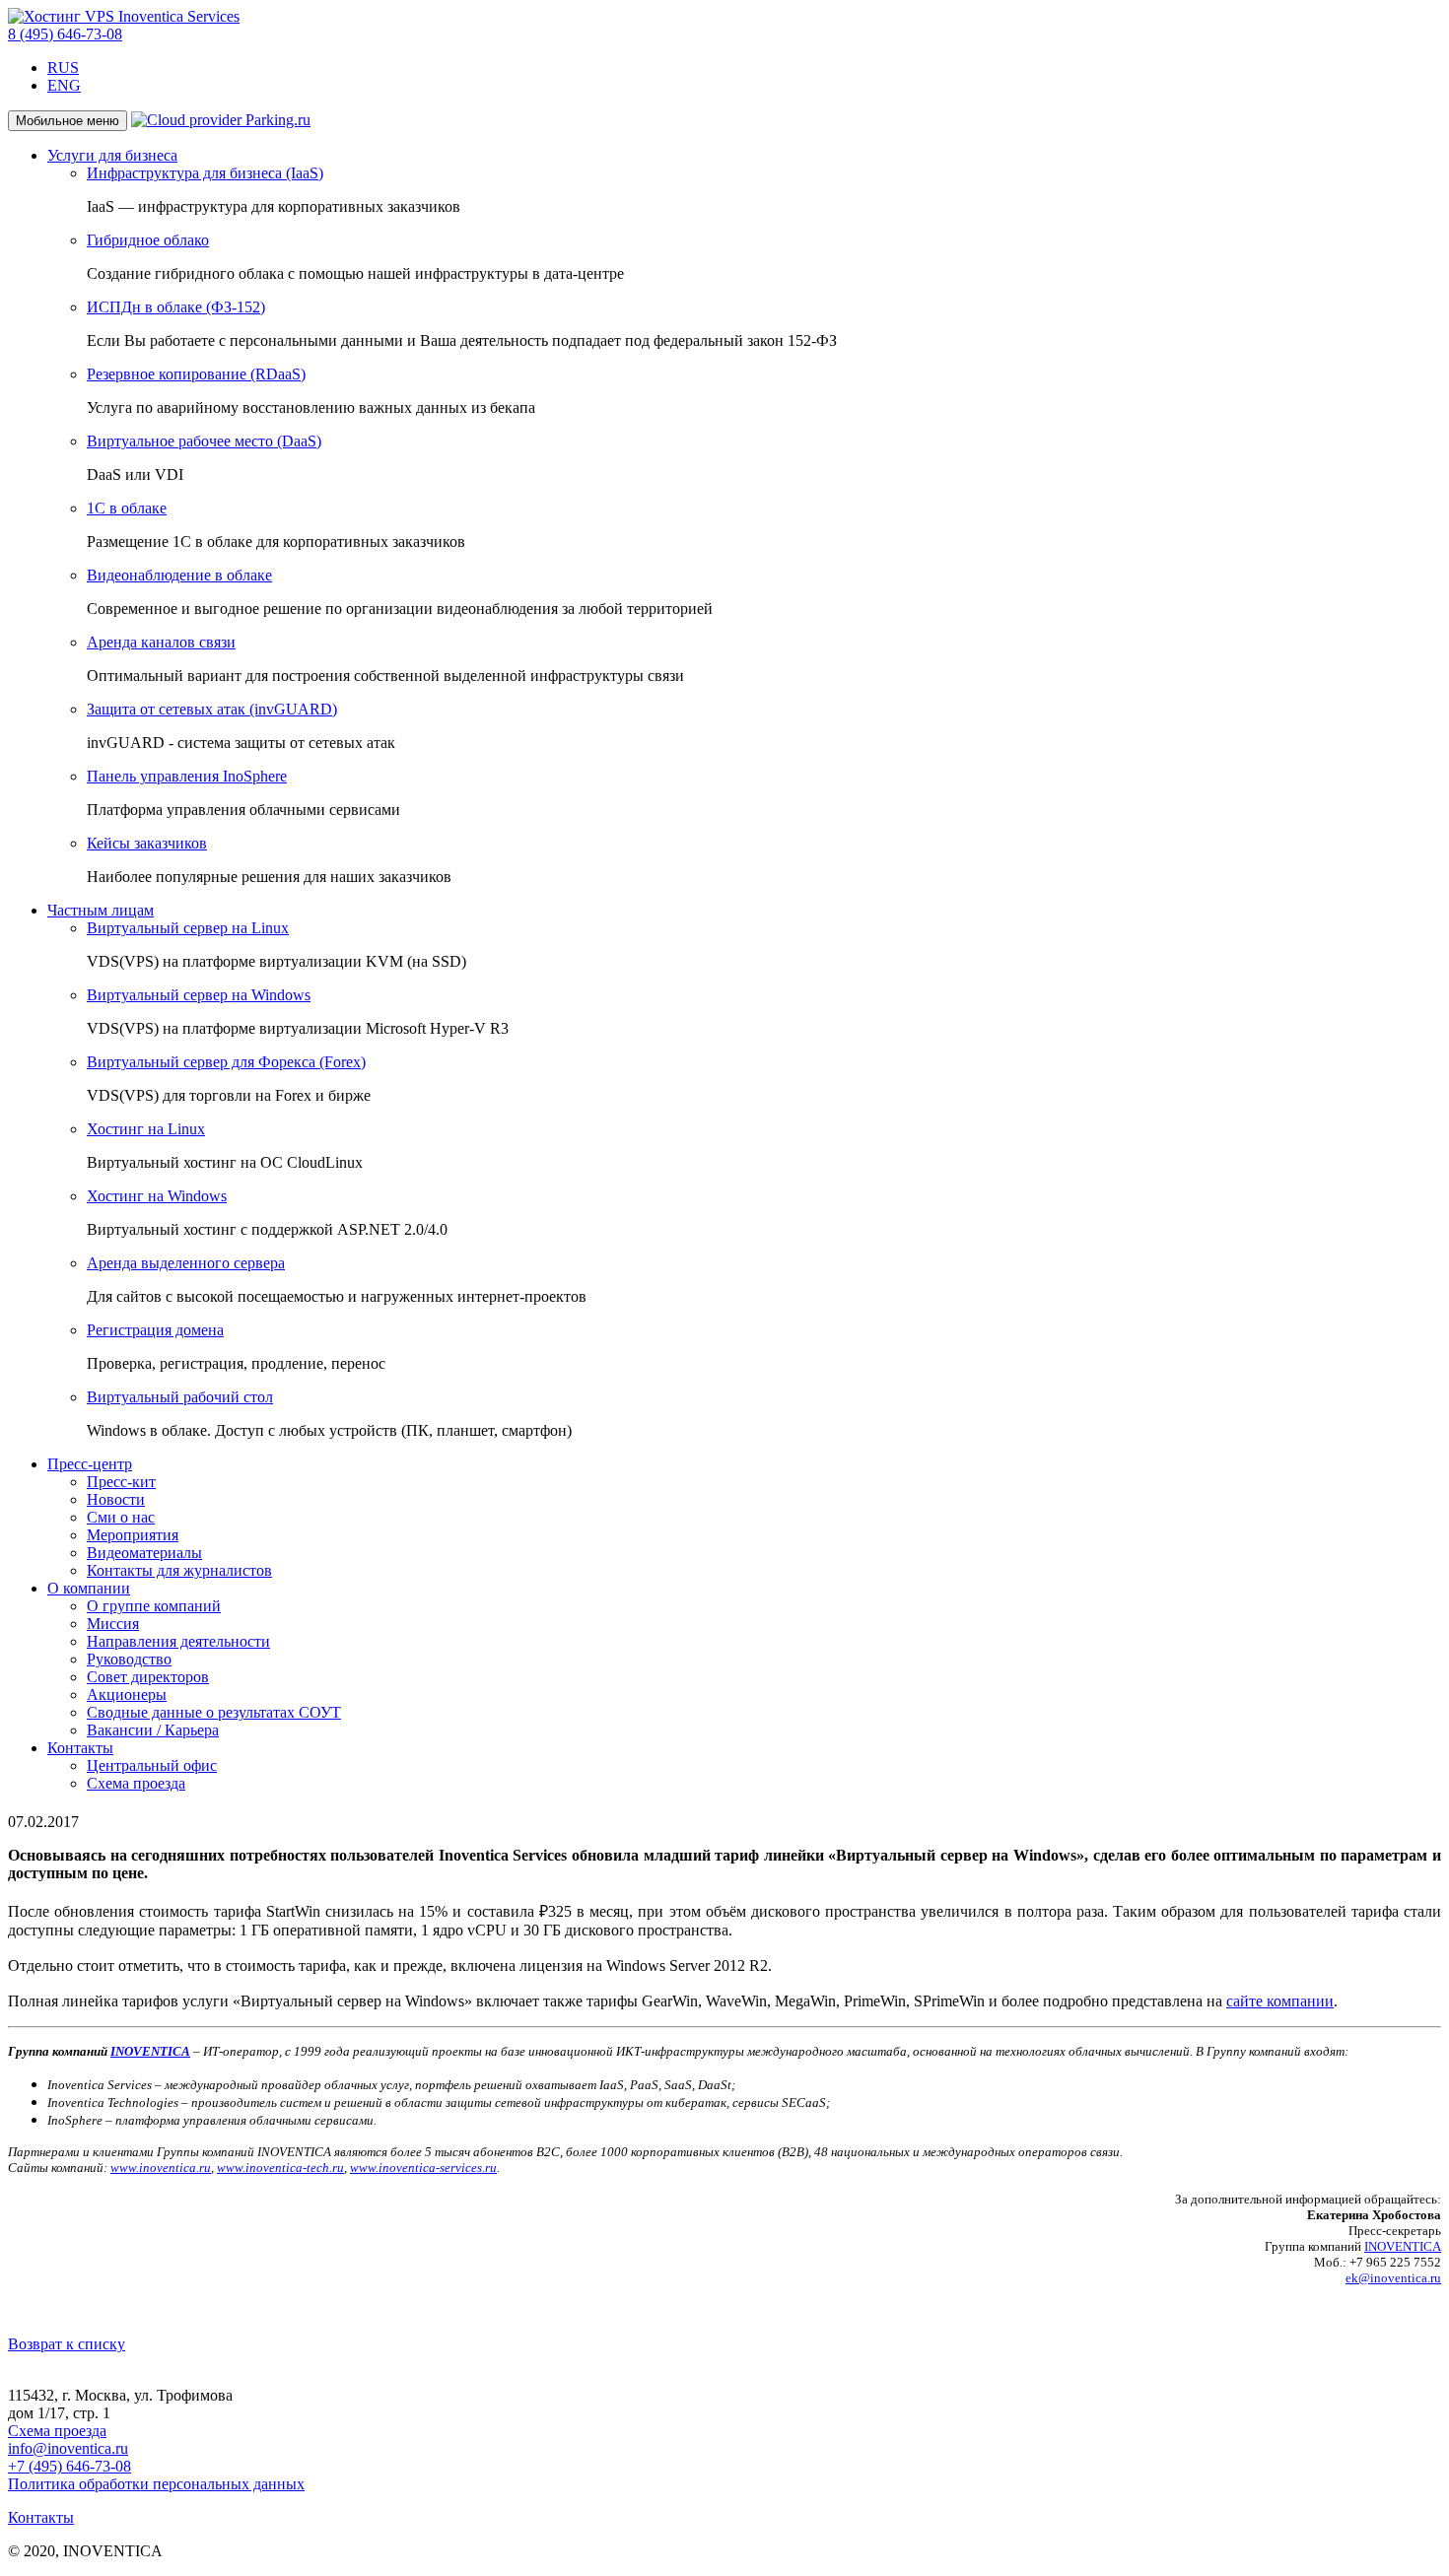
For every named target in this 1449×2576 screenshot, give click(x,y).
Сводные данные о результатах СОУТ (214, 1712)
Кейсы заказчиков (147, 843)
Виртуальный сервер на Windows (199, 995)
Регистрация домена (155, 1330)
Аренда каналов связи (161, 642)
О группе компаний (154, 1606)
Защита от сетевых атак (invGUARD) (212, 709)
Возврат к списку (67, 2344)
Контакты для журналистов (179, 1570)
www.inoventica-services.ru (423, 2168)
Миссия (113, 1624)
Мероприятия (133, 1535)
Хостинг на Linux (146, 1129)
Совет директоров (148, 1677)
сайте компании (1280, 2001)
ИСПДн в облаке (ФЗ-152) (176, 307)
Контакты (80, 1748)
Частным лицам (101, 910)
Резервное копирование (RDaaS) (196, 374)
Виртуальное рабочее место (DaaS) (204, 441)
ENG (64, 85)
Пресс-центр (90, 1464)
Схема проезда (136, 1783)
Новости (116, 1499)
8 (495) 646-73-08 (65, 34)
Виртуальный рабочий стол (180, 1397)
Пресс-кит (121, 1482)
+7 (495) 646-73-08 (69, 2466)
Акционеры (127, 1695)
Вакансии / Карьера (153, 1730)
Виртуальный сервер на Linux (188, 928)
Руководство (129, 1659)
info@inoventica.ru (68, 2448)
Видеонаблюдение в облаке (179, 575)
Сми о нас (121, 1517)
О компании (89, 1588)
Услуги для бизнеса (112, 155)
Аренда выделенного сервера (186, 1263)
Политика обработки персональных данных (156, 2484)
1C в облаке (127, 508)
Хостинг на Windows (157, 1196)
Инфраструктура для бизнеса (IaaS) (205, 173)
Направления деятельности (178, 1641)
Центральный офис (152, 1765)
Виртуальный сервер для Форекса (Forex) (226, 1062)
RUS (63, 68)
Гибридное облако (148, 240)
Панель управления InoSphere (187, 776)
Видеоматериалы (144, 1553)
